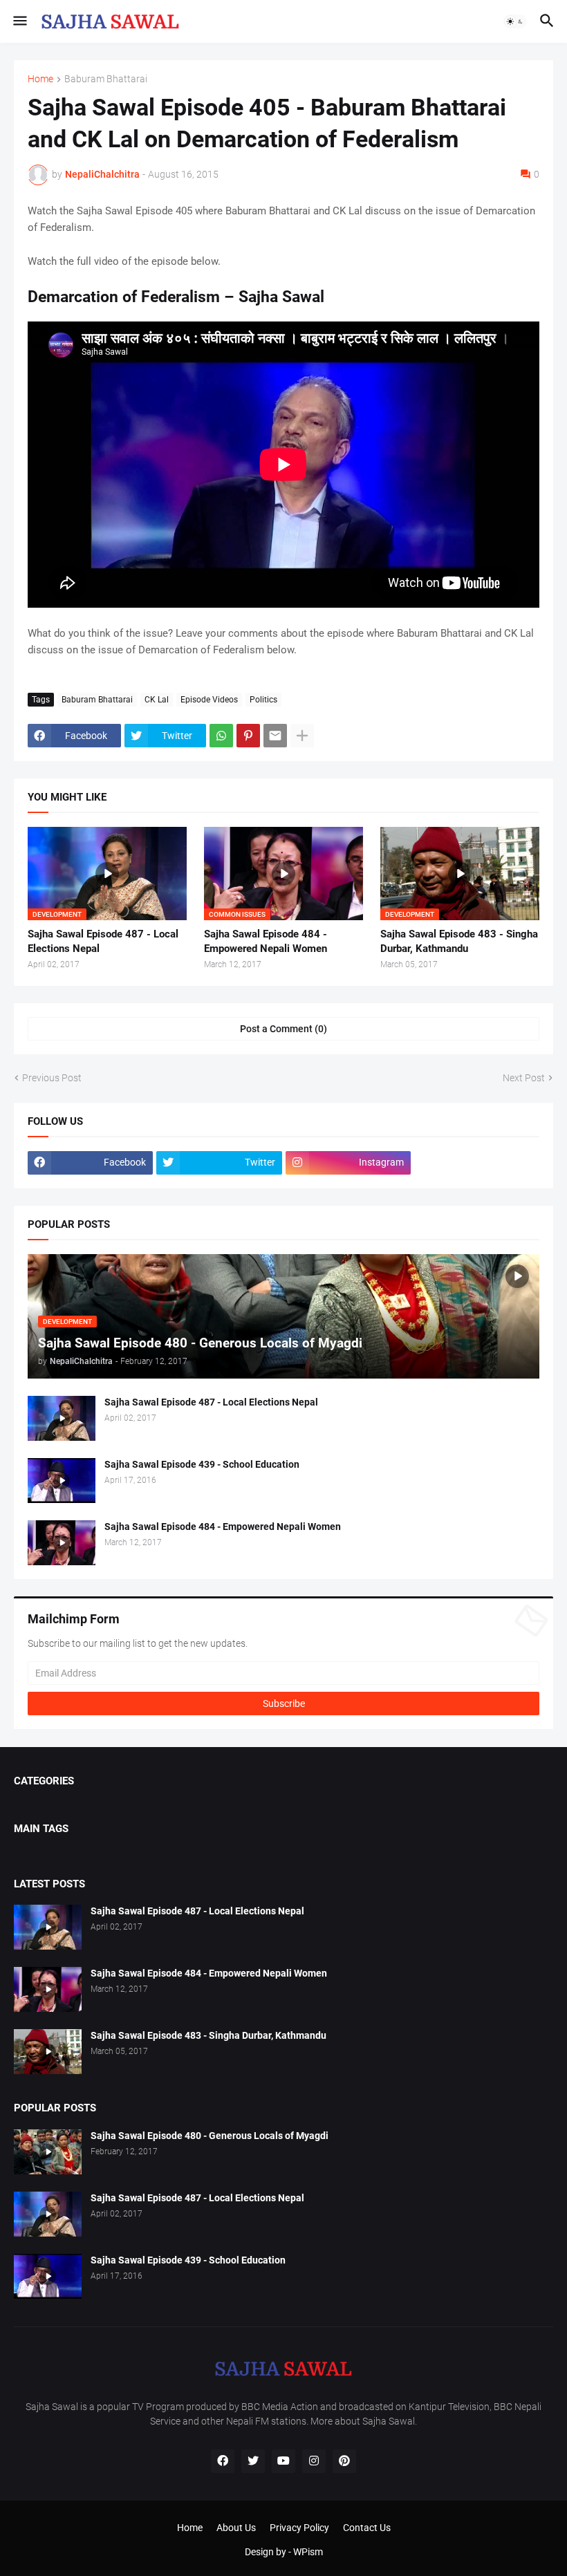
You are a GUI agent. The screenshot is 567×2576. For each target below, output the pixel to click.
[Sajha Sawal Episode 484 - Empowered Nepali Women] (62, 1543)
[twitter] (253, 2461)
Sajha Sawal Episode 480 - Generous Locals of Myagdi (210, 2136)
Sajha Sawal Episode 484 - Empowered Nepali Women (266, 941)
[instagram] (314, 2461)
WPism (308, 2552)
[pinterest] (344, 2461)
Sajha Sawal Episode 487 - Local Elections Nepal (103, 941)
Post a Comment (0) (283, 1029)
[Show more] (302, 736)
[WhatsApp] (221, 736)
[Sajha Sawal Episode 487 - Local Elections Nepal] (62, 1418)
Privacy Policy (299, 2528)
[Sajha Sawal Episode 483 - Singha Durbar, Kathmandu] (48, 2052)
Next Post (524, 1078)
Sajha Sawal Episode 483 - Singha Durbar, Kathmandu (459, 941)
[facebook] (223, 2461)
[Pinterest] (248, 736)
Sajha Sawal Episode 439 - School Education (202, 1464)
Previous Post (52, 1078)
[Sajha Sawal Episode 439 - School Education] (62, 1481)
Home (40, 79)
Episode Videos (209, 700)
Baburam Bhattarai (106, 79)
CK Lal (157, 700)
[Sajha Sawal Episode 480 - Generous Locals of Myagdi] (48, 2152)
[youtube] (283, 2461)
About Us (236, 2528)
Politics (263, 700)
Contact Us (367, 2528)
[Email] (275, 736)
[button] (19, 21)
